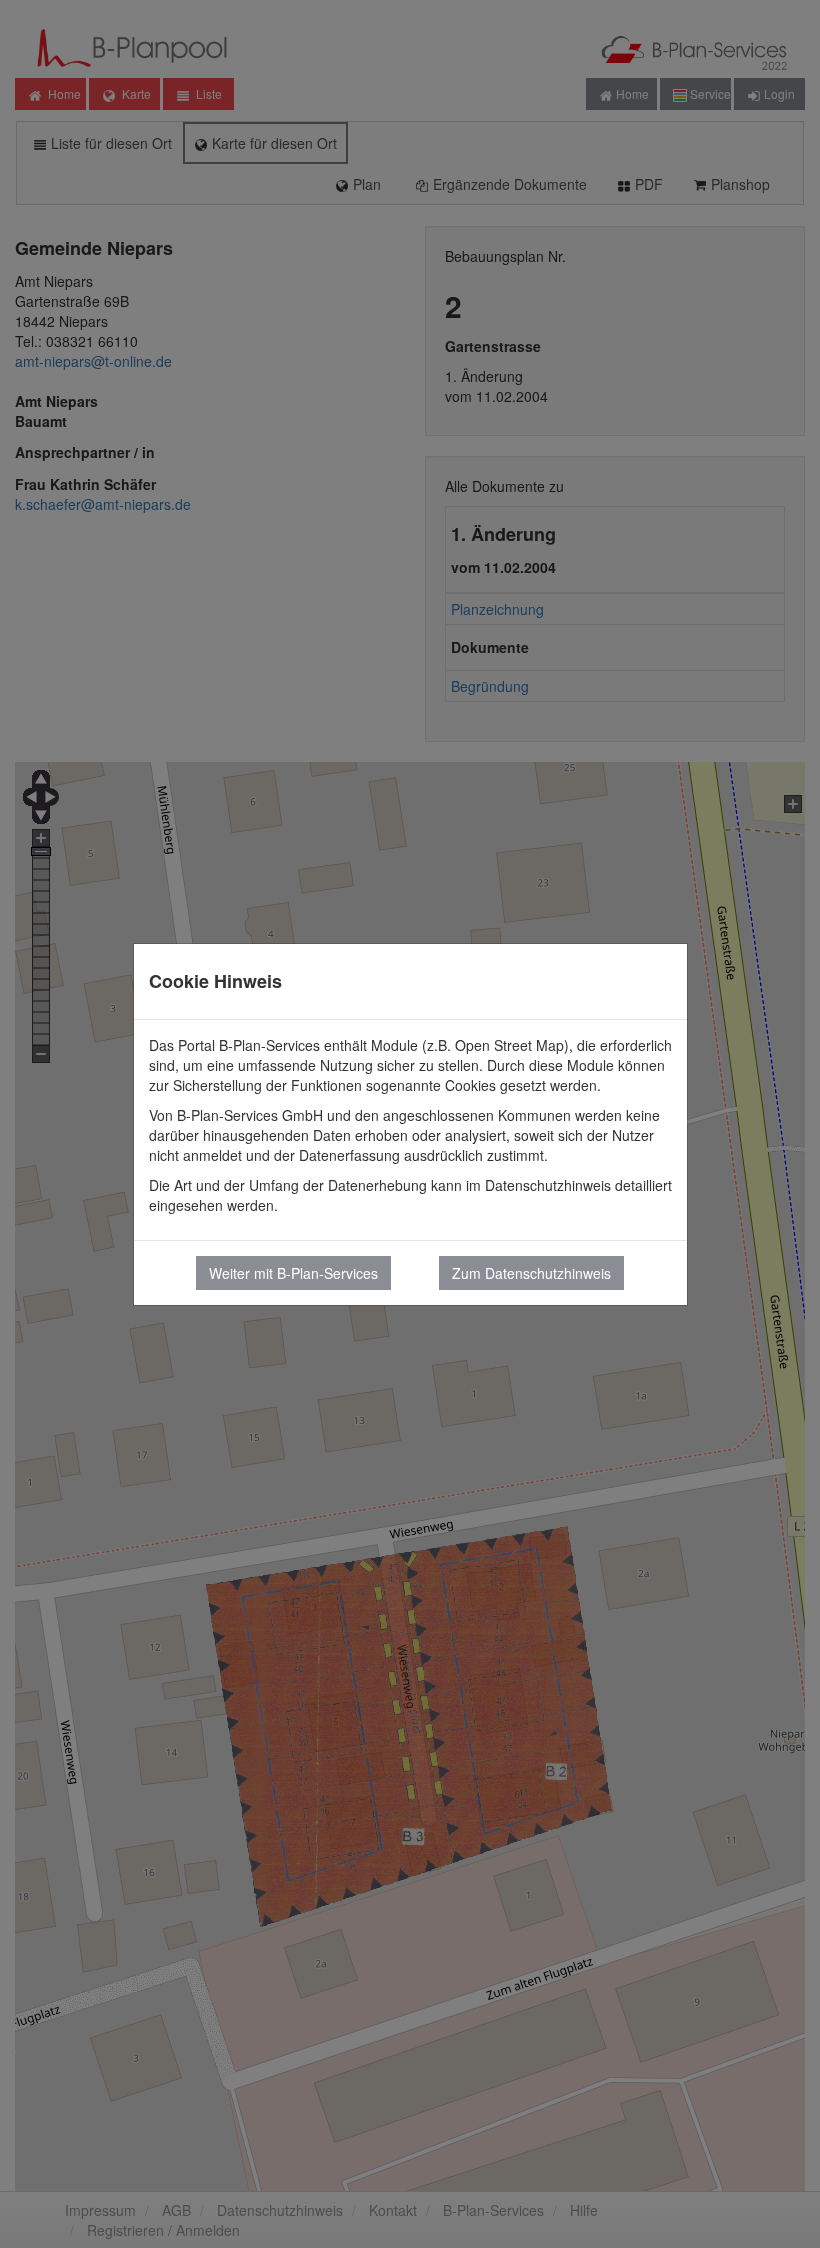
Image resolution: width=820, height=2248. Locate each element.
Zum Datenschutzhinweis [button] (531, 1273)
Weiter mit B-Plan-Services (293, 1273)
